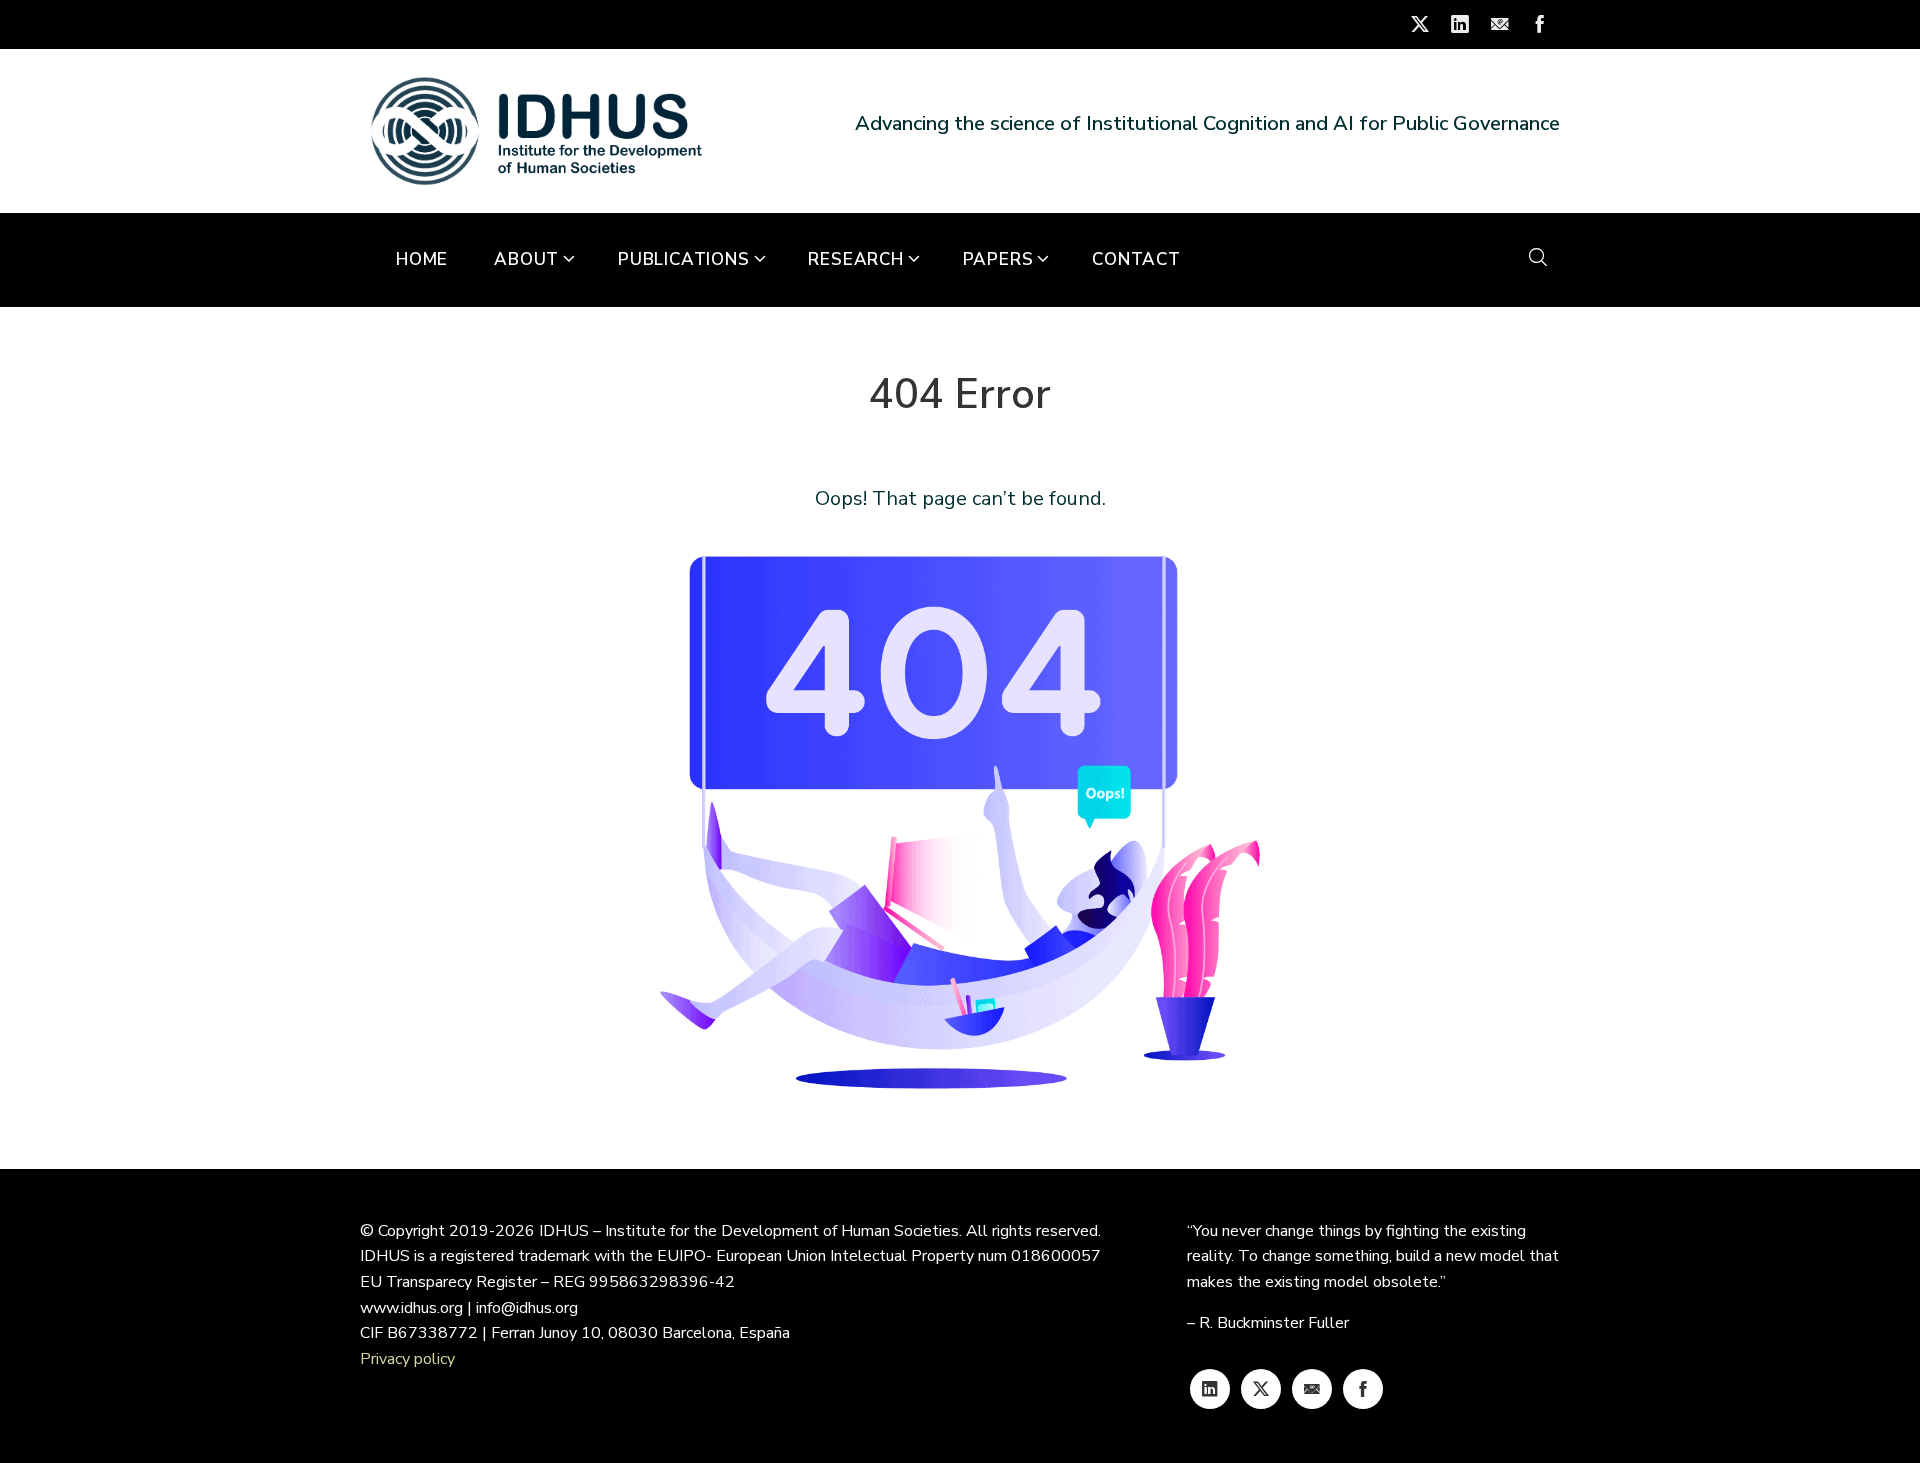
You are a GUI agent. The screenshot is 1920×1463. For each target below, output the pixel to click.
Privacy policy (407, 1359)
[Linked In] (1210, 1389)
